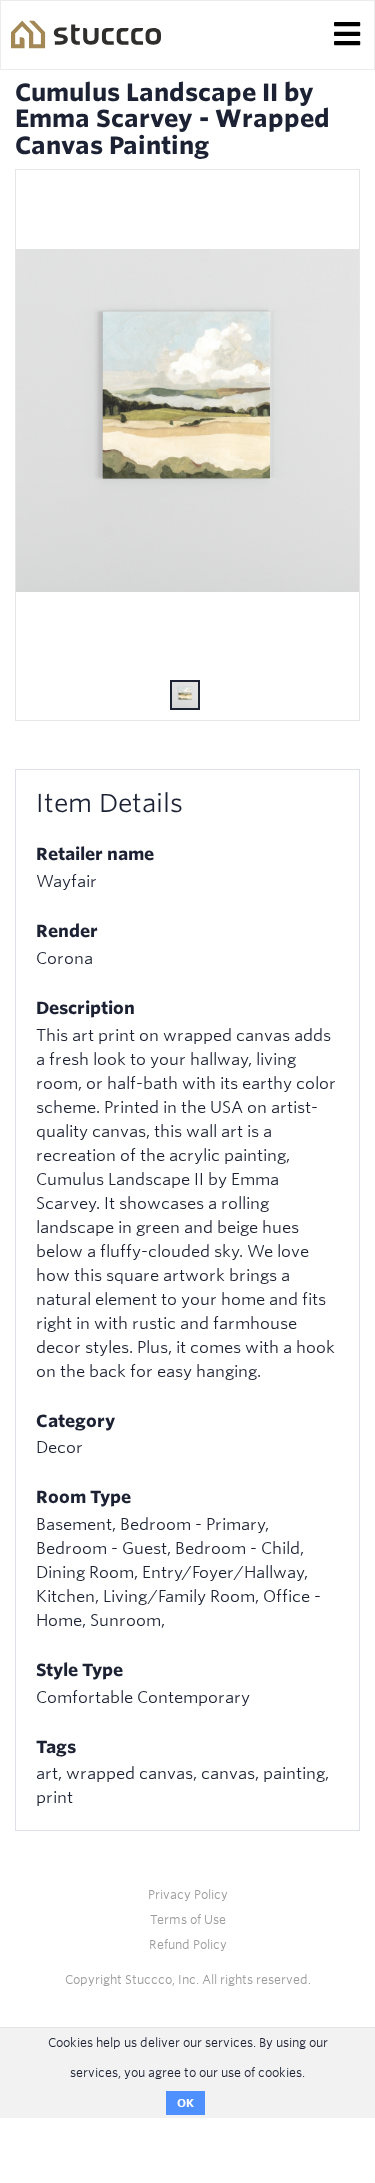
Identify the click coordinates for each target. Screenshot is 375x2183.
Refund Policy (188, 1944)
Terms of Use (188, 1919)
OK (185, 2103)
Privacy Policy (188, 1894)
